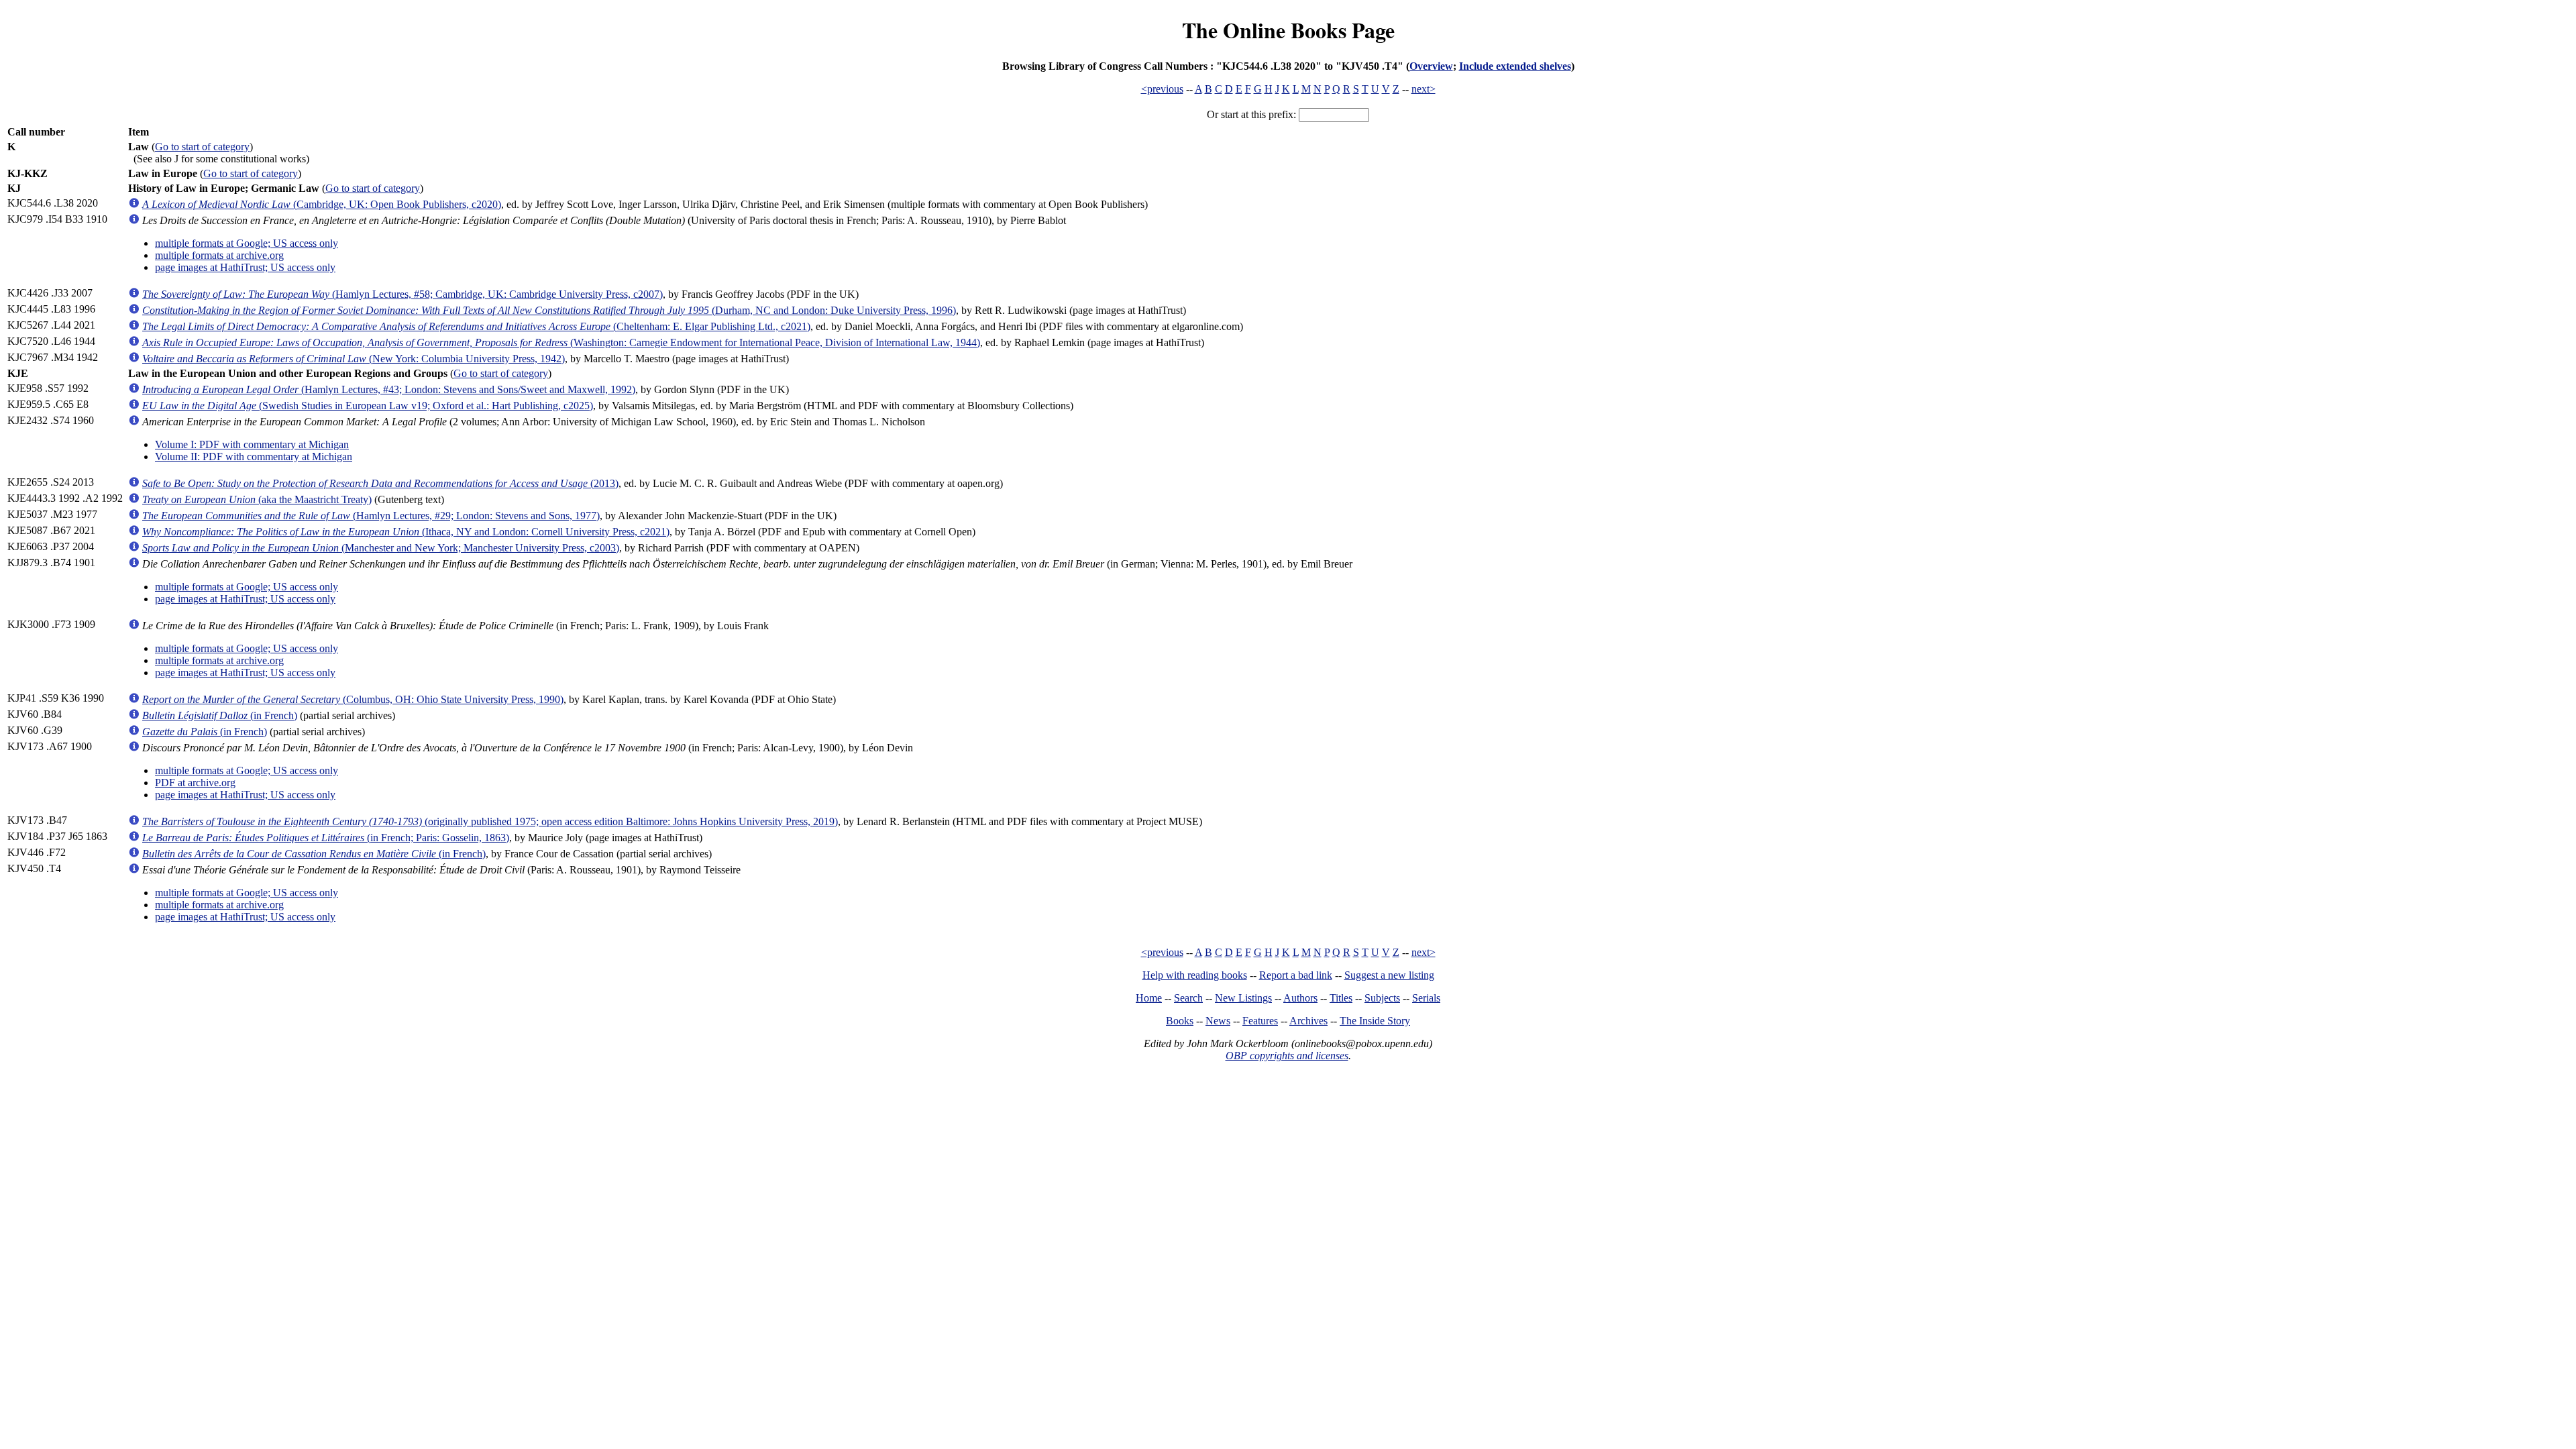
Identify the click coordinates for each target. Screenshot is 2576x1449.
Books (1180, 1021)
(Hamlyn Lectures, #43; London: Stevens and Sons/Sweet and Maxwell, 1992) (389, 389)
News (1218, 1021)
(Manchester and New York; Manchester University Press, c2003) (381, 548)
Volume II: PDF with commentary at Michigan (254, 457)
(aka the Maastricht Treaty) (257, 499)
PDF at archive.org (195, 783)
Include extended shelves (1515, 66)
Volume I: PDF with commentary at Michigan (252, 444)
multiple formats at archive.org (219, 255)
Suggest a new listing (1389, 975)
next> (1424, 89)
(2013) (380, 483)
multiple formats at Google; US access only (247, 243)
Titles (1341, 998)
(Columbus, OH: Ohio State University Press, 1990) (353, 699)
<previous (1162, 89)
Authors (1300, 998)
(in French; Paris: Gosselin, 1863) (326, 838)
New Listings (1243, 998)
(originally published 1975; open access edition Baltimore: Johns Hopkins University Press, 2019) (490, 821)
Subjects (1382, 998)
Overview (1431, 66)
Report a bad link (1296, 975)
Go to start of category (202, 147)
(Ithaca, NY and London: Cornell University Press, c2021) (406, 532)
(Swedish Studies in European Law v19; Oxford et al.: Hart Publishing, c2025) (368, 406)
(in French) (220, 715)
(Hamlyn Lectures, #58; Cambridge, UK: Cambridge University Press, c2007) (402, 294)
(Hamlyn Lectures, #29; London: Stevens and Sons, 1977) (371, 516)
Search (1188, 998)
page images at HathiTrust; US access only (245, 267)
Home (1149, 998)
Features (1260, 1021)
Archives (1308, 1021)
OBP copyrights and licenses (1287, 1056)
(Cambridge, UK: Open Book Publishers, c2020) (322, 204)
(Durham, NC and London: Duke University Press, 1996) (549, 310)
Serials (1426, 998)
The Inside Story (1375, 1021)
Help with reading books (1195, 975)
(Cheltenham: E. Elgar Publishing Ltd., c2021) (476, 326)
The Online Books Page (1288, 30)
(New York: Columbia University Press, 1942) (354, 359)
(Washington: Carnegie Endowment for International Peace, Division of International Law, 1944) (561, 342)
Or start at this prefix (1250, 114)
